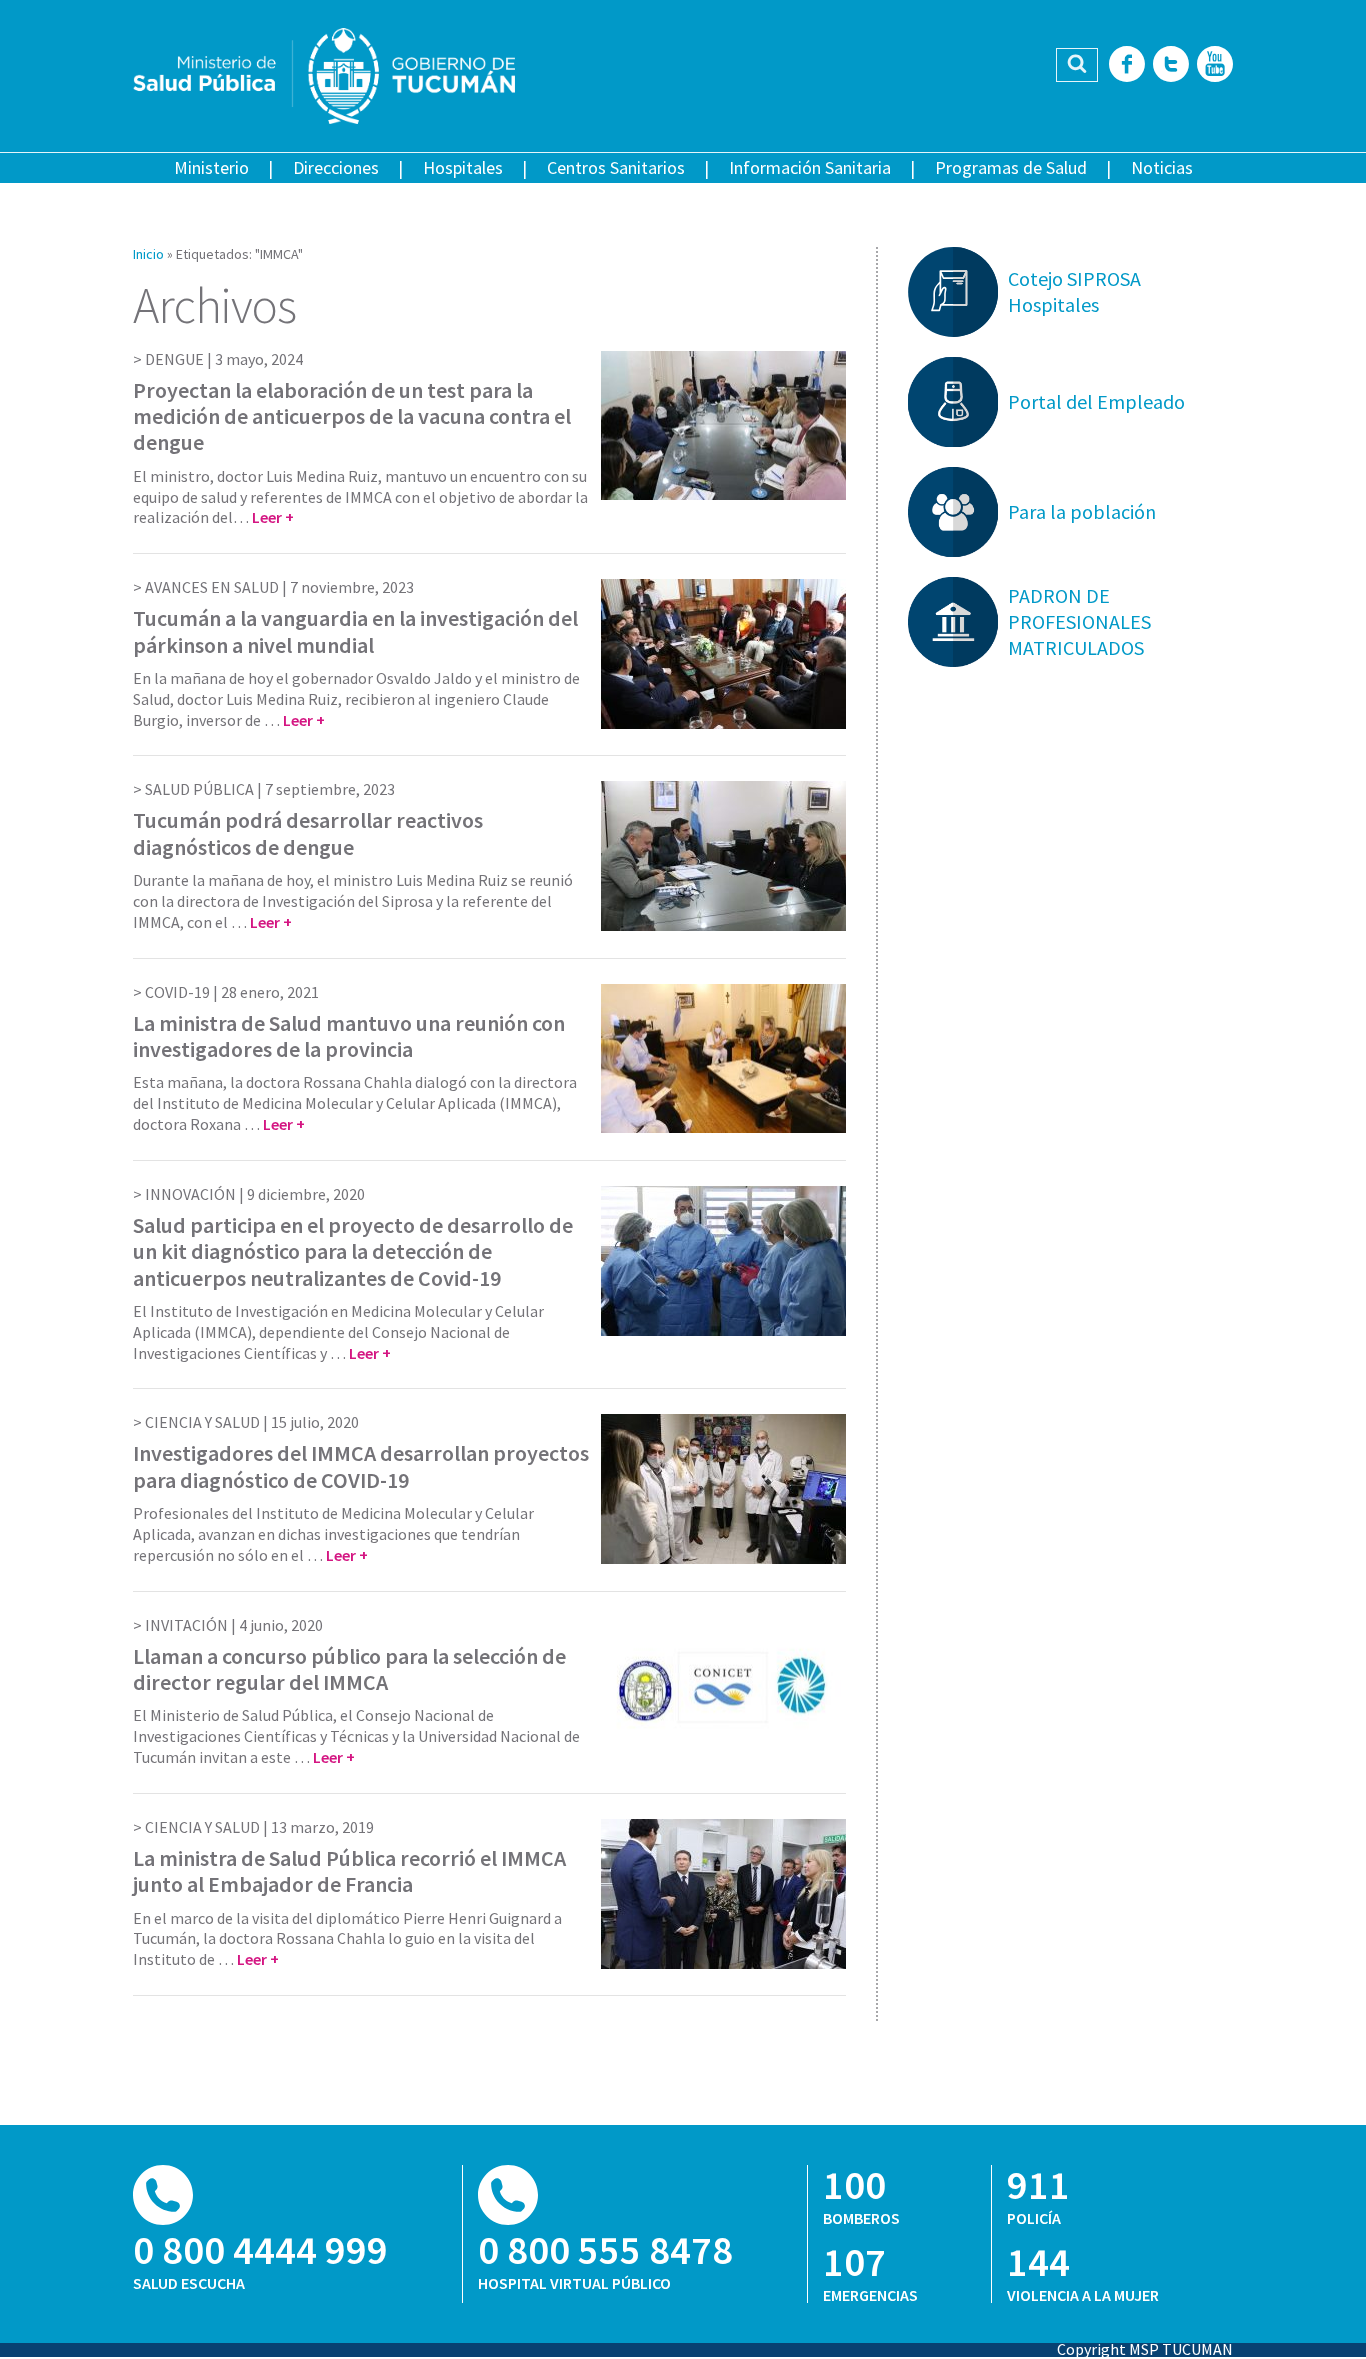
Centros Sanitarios (616, 167)
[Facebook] (1127, 65)
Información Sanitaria (810, 167)
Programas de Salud (1011, 167)
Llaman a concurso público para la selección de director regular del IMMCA (349, 1669)
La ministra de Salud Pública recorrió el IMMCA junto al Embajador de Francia (349, 1871)
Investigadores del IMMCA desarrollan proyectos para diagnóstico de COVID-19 (361, 1466)
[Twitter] (1171, 65)
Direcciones (336, 167)
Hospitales (463, 167)
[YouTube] (1215, 65)
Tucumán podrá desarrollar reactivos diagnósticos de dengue (308, 833)
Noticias (1162, 167)
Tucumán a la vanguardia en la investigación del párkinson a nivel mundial (355, 631)
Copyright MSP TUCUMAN (1145, 2349)
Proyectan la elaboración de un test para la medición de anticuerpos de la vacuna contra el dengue (352, 416)
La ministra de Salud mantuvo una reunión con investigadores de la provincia (349, 1036)
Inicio (148, 254)
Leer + (273, 517)
